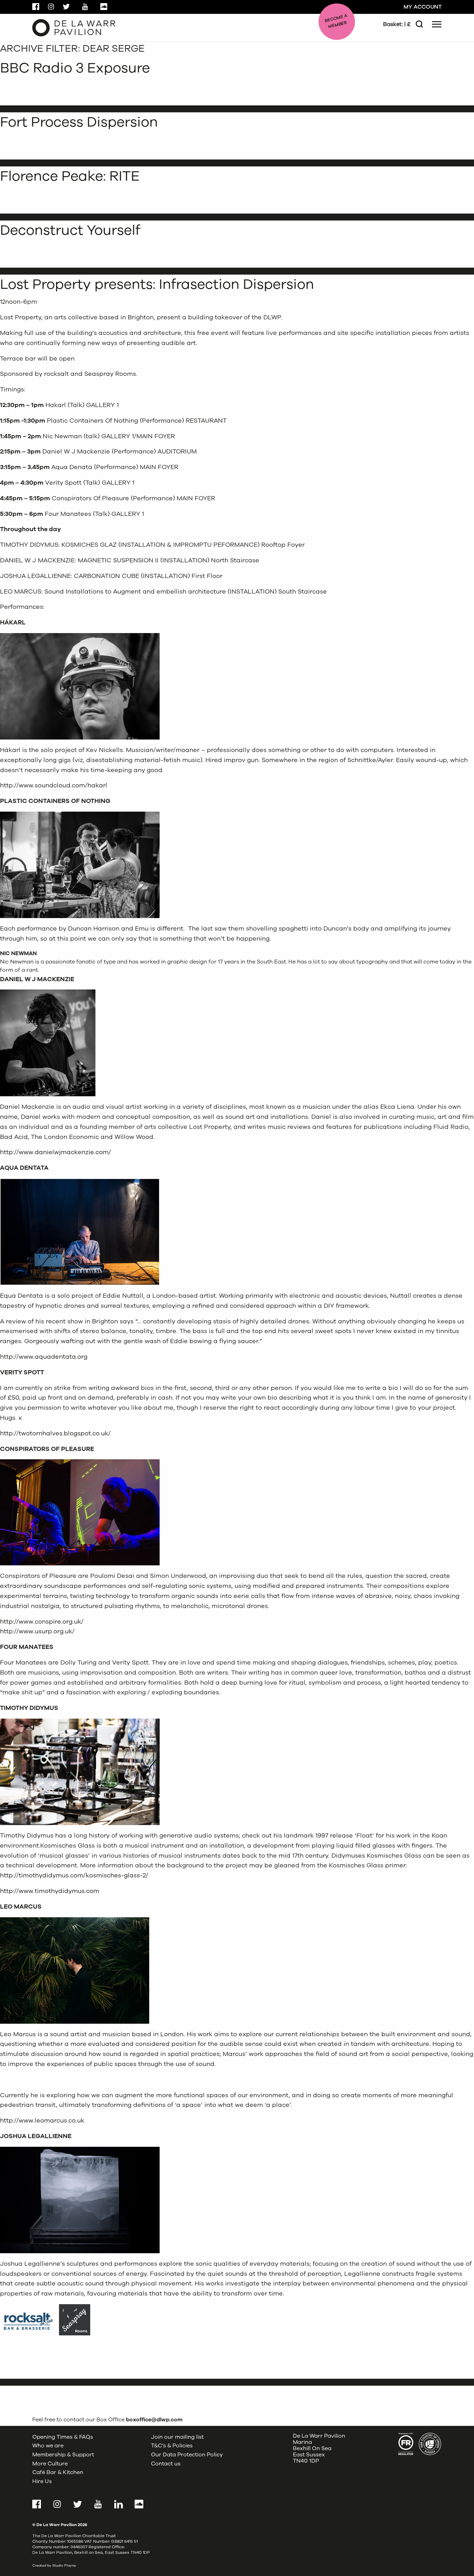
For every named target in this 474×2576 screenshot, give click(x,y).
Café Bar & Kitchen (58, 2472)
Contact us (166, 2464)
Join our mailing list (177, 2437)
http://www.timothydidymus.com (50, 1891)
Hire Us (42, 2481)
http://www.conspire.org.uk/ (42, 1622)
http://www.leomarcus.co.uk (42, 2120)
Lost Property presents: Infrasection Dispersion (157, 284)
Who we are (48, 2446)
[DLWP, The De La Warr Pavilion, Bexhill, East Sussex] (74, 27)
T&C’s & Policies (172, 2446)
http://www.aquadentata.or (42, 1357)
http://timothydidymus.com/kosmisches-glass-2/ (74, 1875)
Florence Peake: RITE (70, 176)
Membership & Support (63, 2455)
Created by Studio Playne (54, 2566)
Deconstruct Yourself (70, 230)
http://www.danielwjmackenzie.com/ (56, 1152)
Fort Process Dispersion (79, 122)
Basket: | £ (397, 24)
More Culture (50, 2464)
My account (423, 7)
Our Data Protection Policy (187, 2455)
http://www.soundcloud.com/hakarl (54, 785)
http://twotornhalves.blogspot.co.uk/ (55, 1433)
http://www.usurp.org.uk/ (37, 1631)
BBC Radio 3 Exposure (75, 68)
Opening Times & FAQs (63, 2437)
